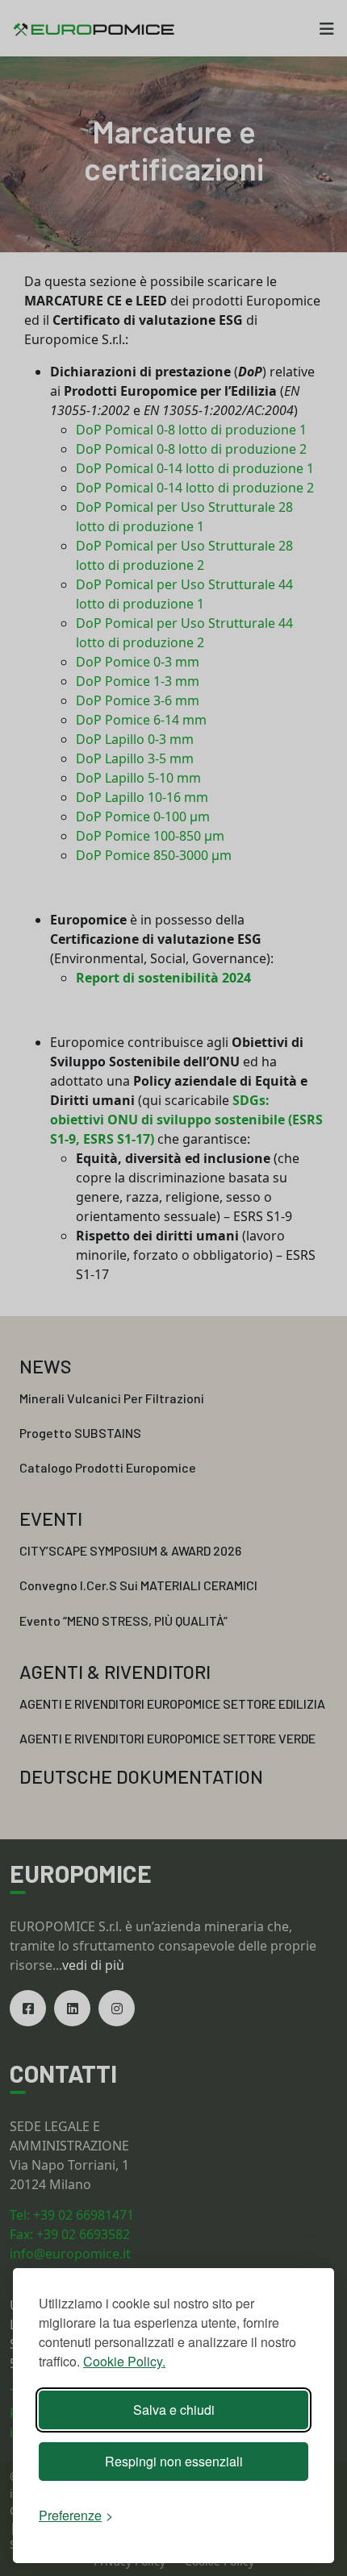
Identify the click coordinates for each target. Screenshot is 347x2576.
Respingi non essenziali (174, 2461)
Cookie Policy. (124, 2361)
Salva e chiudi (174, 2410)
